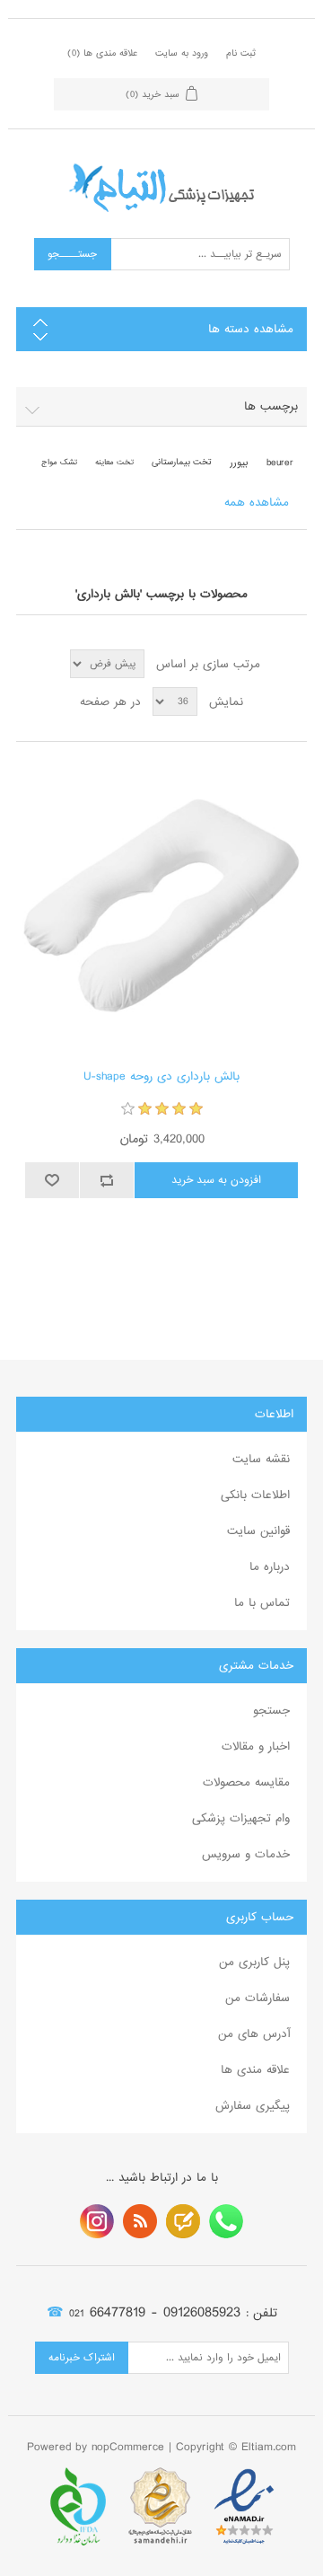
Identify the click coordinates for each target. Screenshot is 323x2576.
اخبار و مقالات (256, 1747)
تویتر (183, 2221)
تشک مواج (59, 462)
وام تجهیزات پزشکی (241, 1818)
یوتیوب (97, 2221)
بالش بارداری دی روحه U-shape (161, 1077)
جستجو (271, 1711)
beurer (280, 463)
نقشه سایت (261, 1459)
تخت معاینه (114, 462)
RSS (140, 2221)
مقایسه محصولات (246, 1782)
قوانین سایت (258, 1531)
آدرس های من (254, 2034)
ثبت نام (241, 53)
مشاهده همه (257, 503)
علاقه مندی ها (255, 2070)
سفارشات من (258, 1998)
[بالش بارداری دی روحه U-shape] (161, 905)
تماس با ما (262, 1603)
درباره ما (270, 1567)
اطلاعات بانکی (255, 1495)
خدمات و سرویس (246, 1854)
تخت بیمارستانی (182, 462)
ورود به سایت (182, 53)
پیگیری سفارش (253, 2106)
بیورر (239, 463)
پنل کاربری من (254, 1962)
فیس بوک (226, 2221)
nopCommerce (128, 2447)
